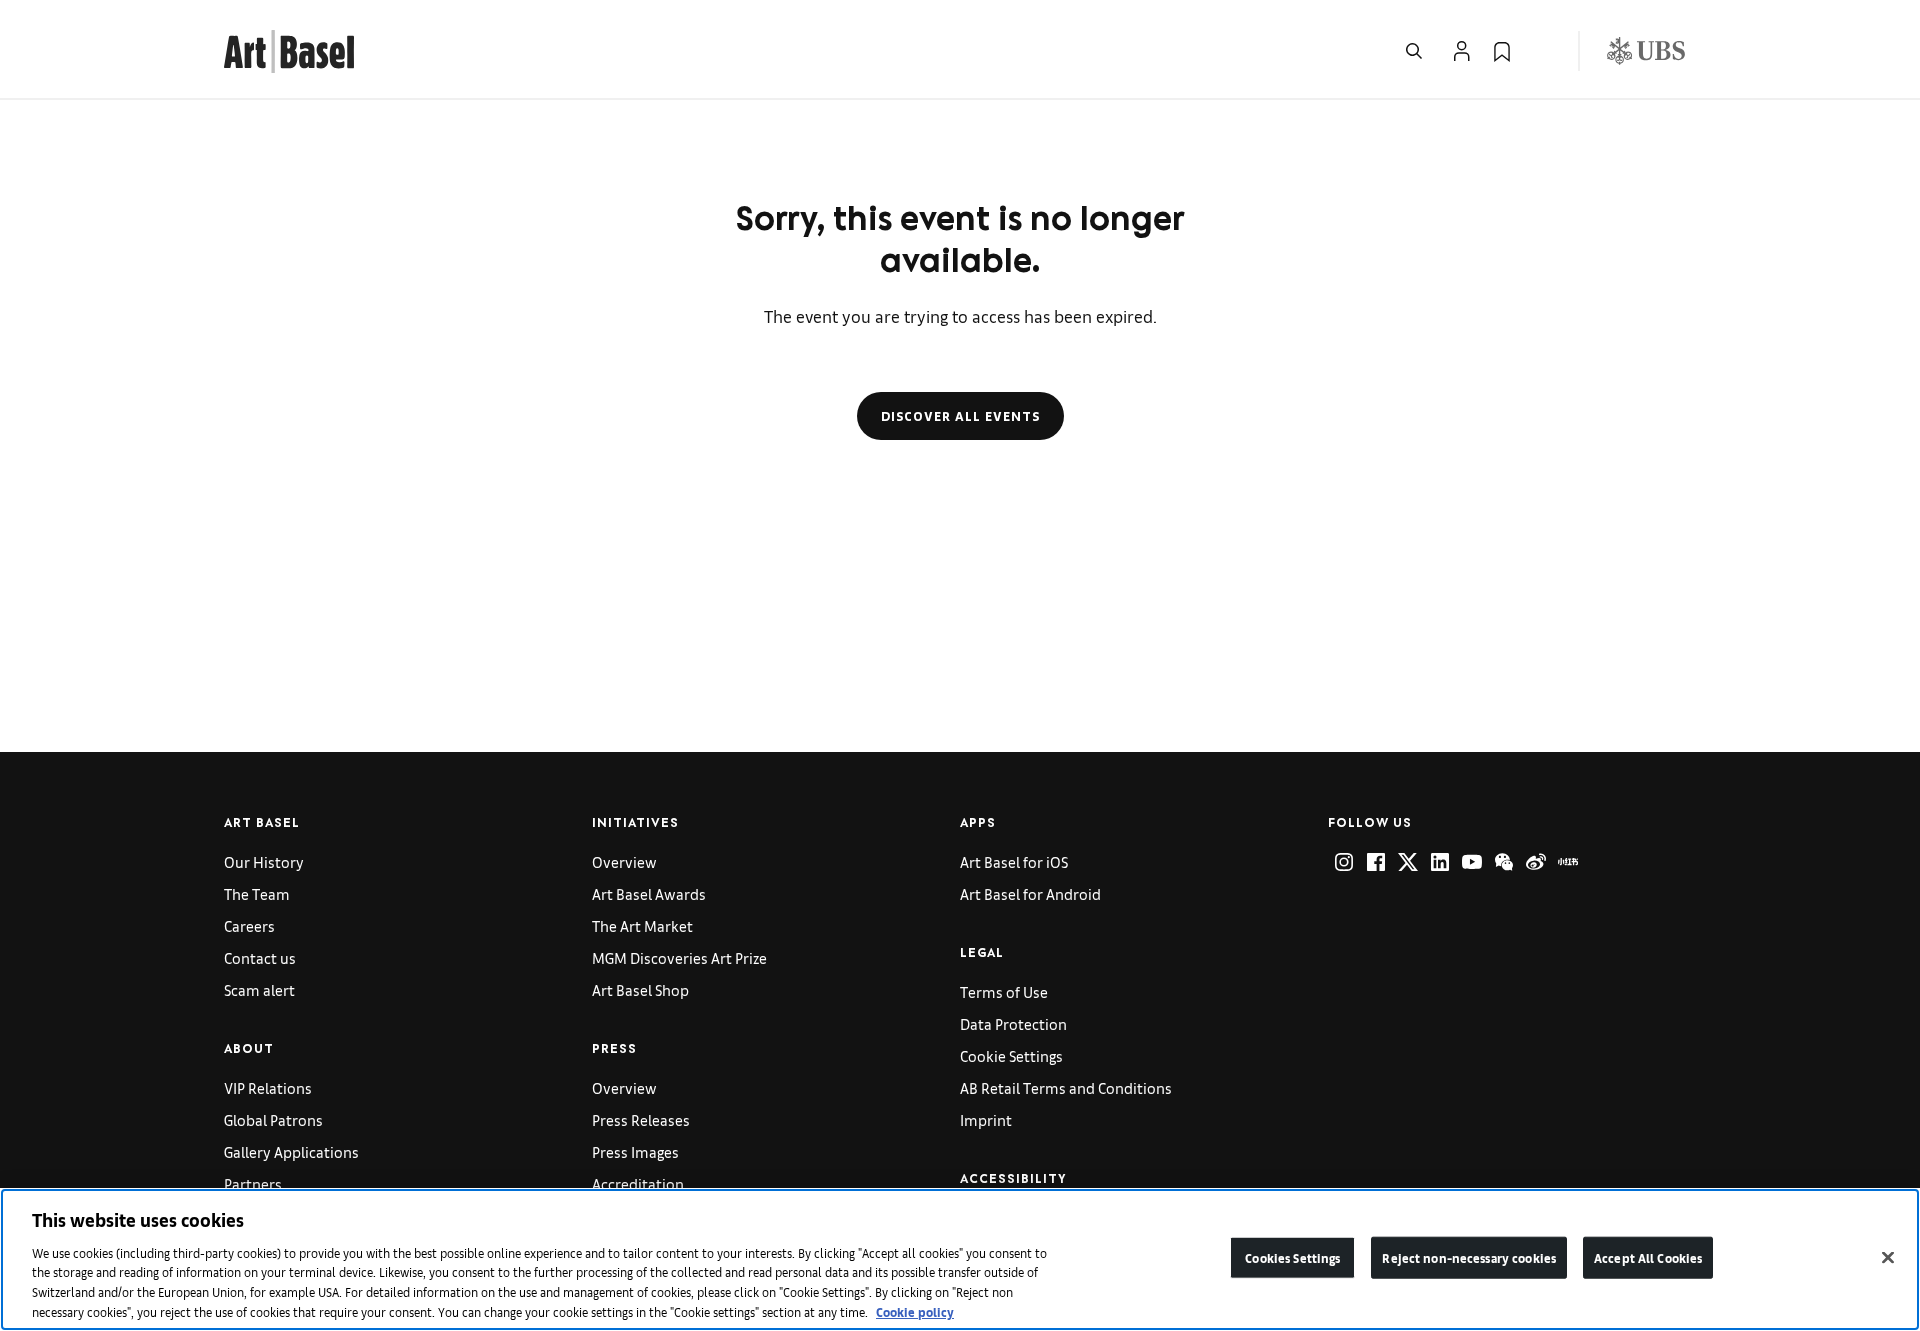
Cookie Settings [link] (1011, 1055)
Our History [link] (264, 861)
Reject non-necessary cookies (1469, 1257)
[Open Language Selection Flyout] (1542, 51)
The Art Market (642, 925)
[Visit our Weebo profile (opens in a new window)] (1536, 862)
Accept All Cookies (1648, 1257)
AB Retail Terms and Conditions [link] (1066, 1087)
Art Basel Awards (649, 893)
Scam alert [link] (259, 989)
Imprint (986, 1119)
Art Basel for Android (1030, 893)
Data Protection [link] (1013, 1023)
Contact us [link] (260, 957)
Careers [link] (249, 925)
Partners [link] (253, 1183)
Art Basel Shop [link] (640, 989)
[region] (960, 1259)
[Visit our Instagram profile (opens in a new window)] (1344, 862)
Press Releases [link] (641, 1119)
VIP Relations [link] (268, 1087)
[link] (289, 48)
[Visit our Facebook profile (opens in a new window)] (1376, 862)
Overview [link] (624, 861)
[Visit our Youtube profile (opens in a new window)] (1472, 862)
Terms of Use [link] (1004, 991)
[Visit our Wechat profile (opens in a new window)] (1504, 862)
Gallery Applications (291, 1151)
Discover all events (960, 416)
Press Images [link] (635, 1151)
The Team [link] (257, 893)
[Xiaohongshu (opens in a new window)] (1568, 862)
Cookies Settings (1292, 1257)
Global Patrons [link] (273, 1119)
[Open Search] (1414, 51)
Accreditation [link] (638, 1183)
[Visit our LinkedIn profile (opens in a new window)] (1440, 862)
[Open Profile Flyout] (1462, 51)
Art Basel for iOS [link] (1014, 861)
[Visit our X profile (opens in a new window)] (1408, 862)
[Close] (1888, 1258)
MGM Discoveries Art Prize (679, 957)
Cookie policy (915, 1310)
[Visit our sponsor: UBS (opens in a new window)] (1646, 51)
